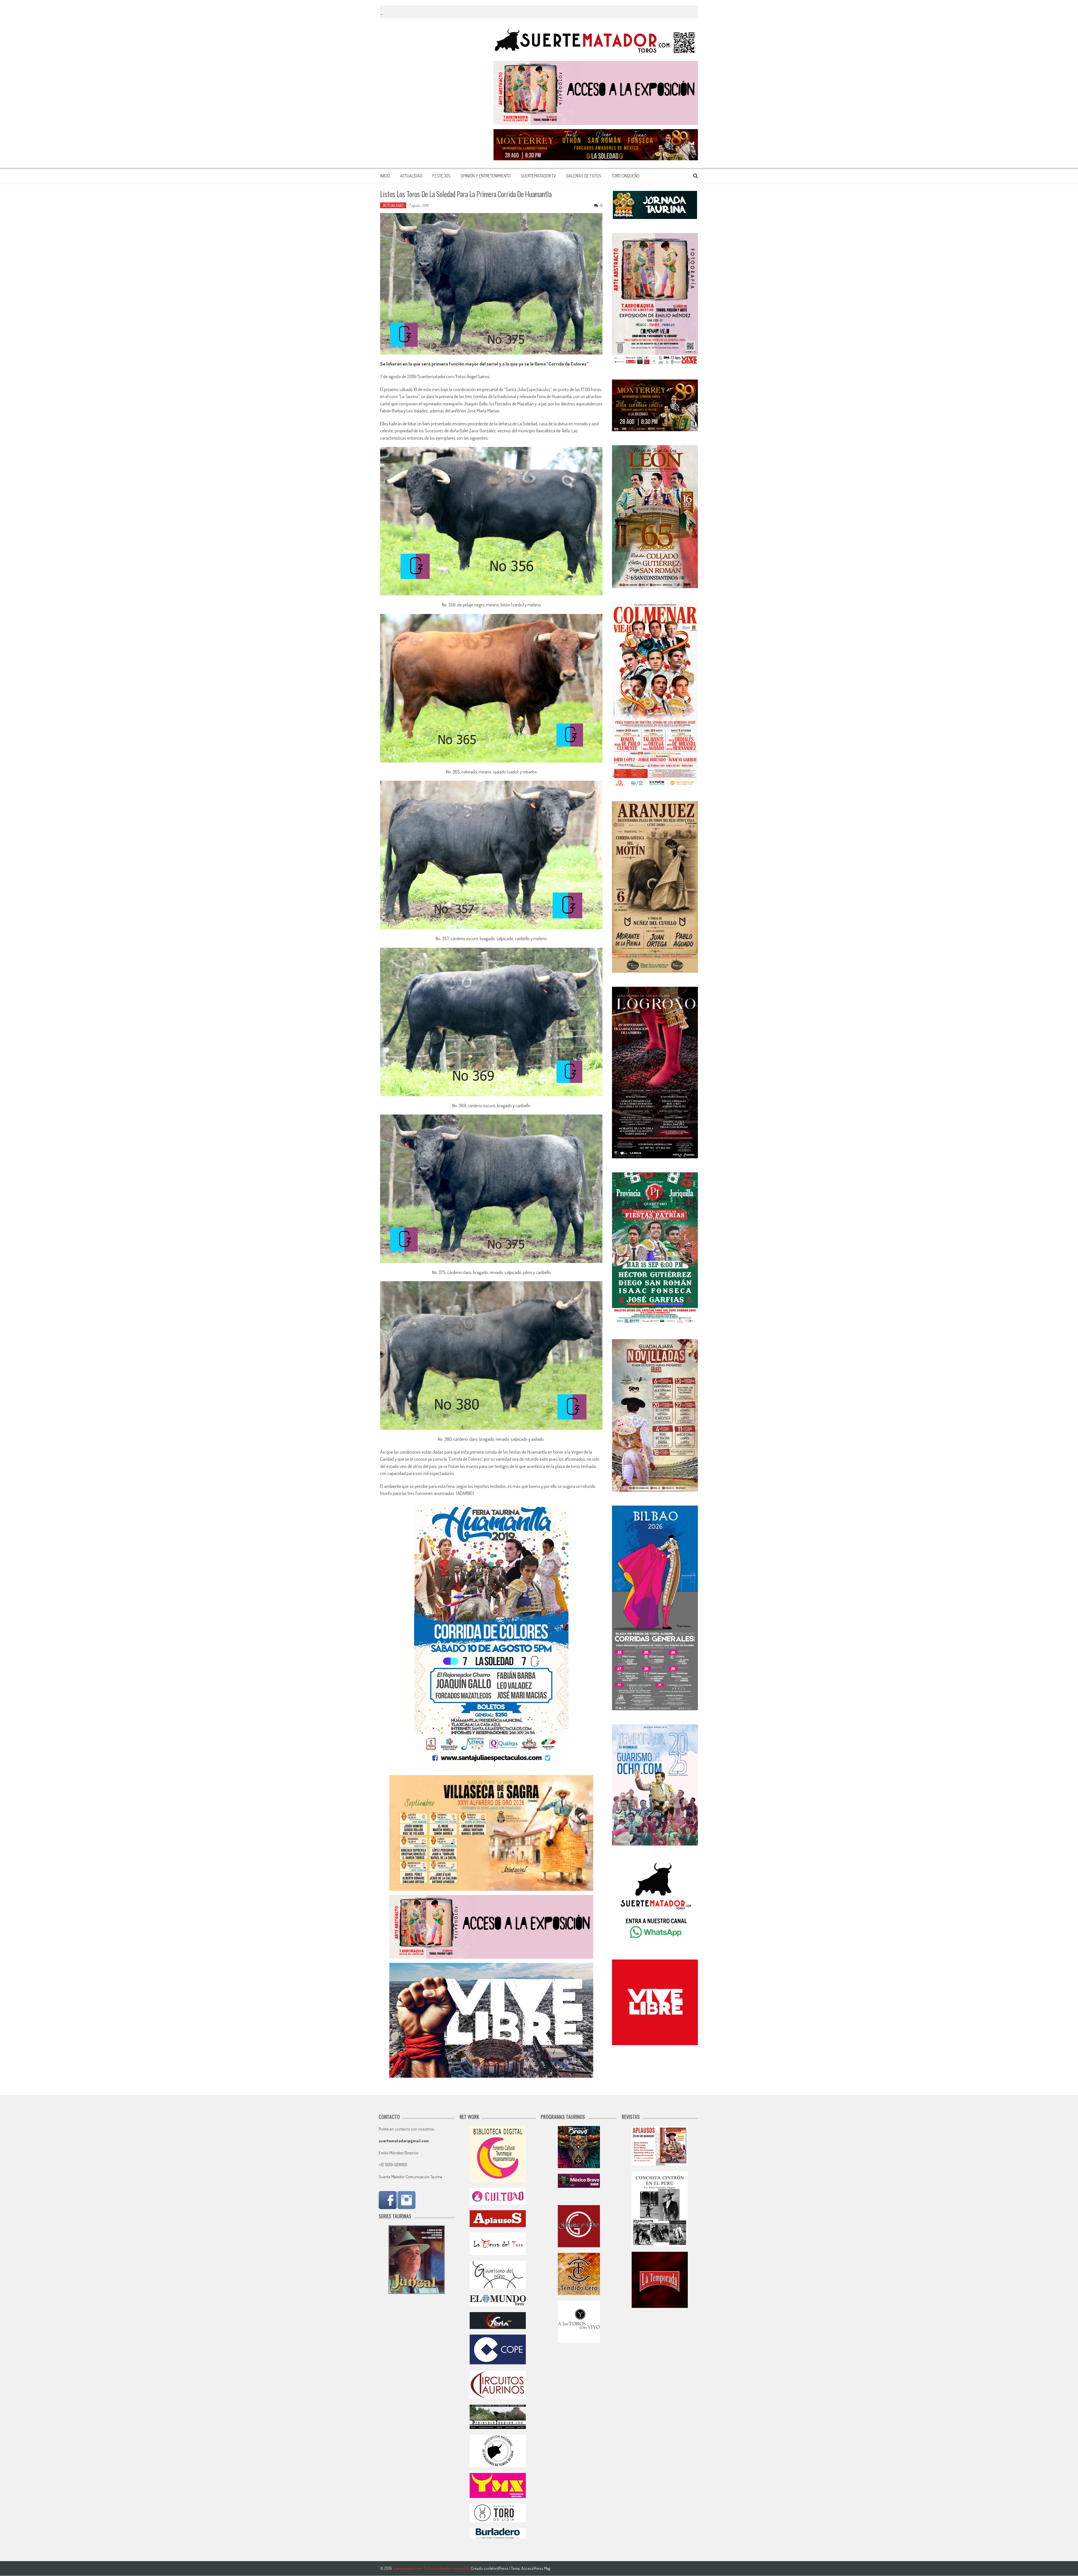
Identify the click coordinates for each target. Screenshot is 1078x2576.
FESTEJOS (441, 176)
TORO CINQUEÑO (625, 176)
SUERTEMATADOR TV (538, 176)
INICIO (385, 176)
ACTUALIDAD (411, 176)
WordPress (500, 2568)
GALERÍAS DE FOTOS (584, 176)
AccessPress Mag (536, 2568)
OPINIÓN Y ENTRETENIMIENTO (486, 176)
